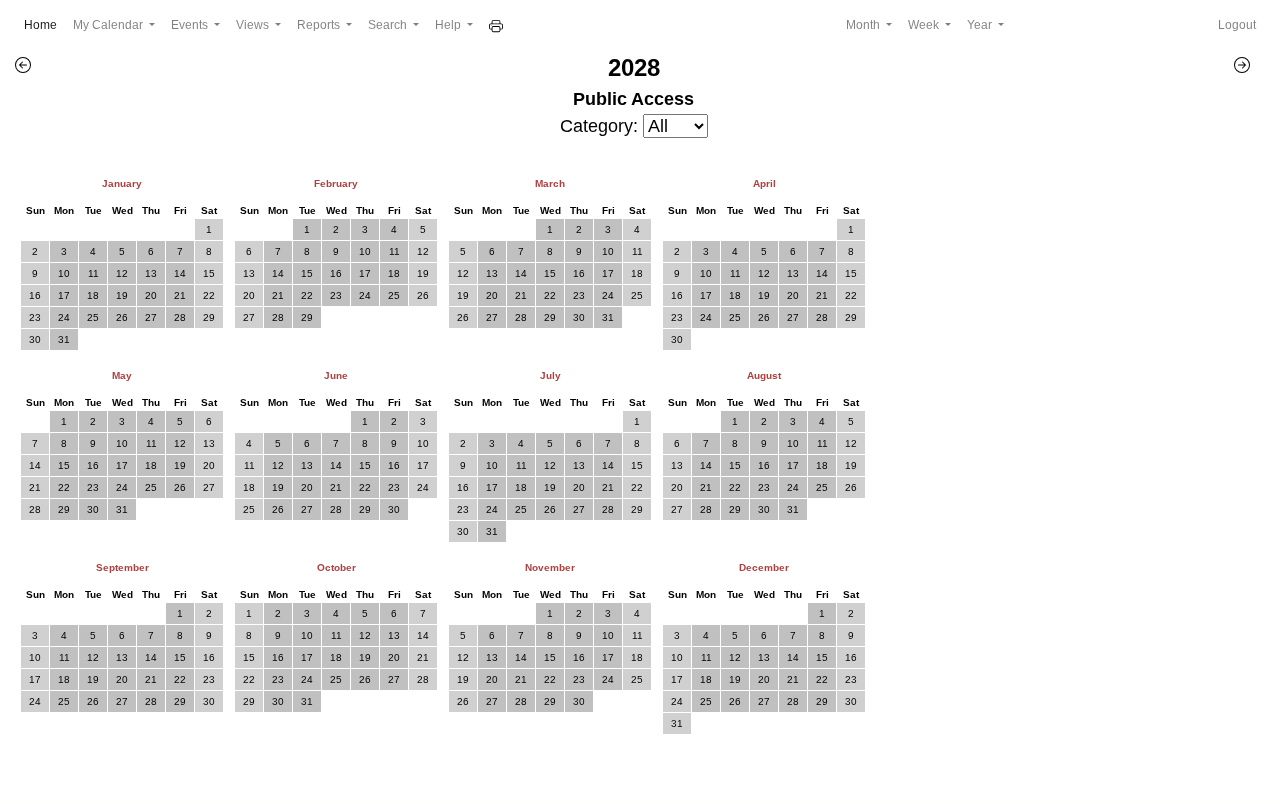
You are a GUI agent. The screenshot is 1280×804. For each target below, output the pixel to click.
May (122, 375)
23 (35, 317)
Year (981, 25)
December (764, 567)
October (336, 567)
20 (151, 295)
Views (254, 25)
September (122, 567)
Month (864, 25)
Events (191, 25)
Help (449, 25)
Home (44, 24)
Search (389, 25)
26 (122, 317)
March (550, 183)
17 (64, 295)
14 (180, 273)
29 (209, 317)
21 (180, 295)
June (336, 375)
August (764, 375)
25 (93, 317)
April (764, 183)
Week (925, 25)
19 (122, 295)
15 (209, 273)
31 (64, 339)
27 (151, 317)
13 (151, 273)
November (550, 567)
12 (122, 273)
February (336, 183)
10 (64, 273)
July (550, 375)
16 (35, 295)
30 (35, 339)
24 (64, 317)
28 (180, 317)
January (122, 183)
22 (209, 295)
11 (93, 273)
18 (93, 295)
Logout (1237, 25)
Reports (320, 25)
